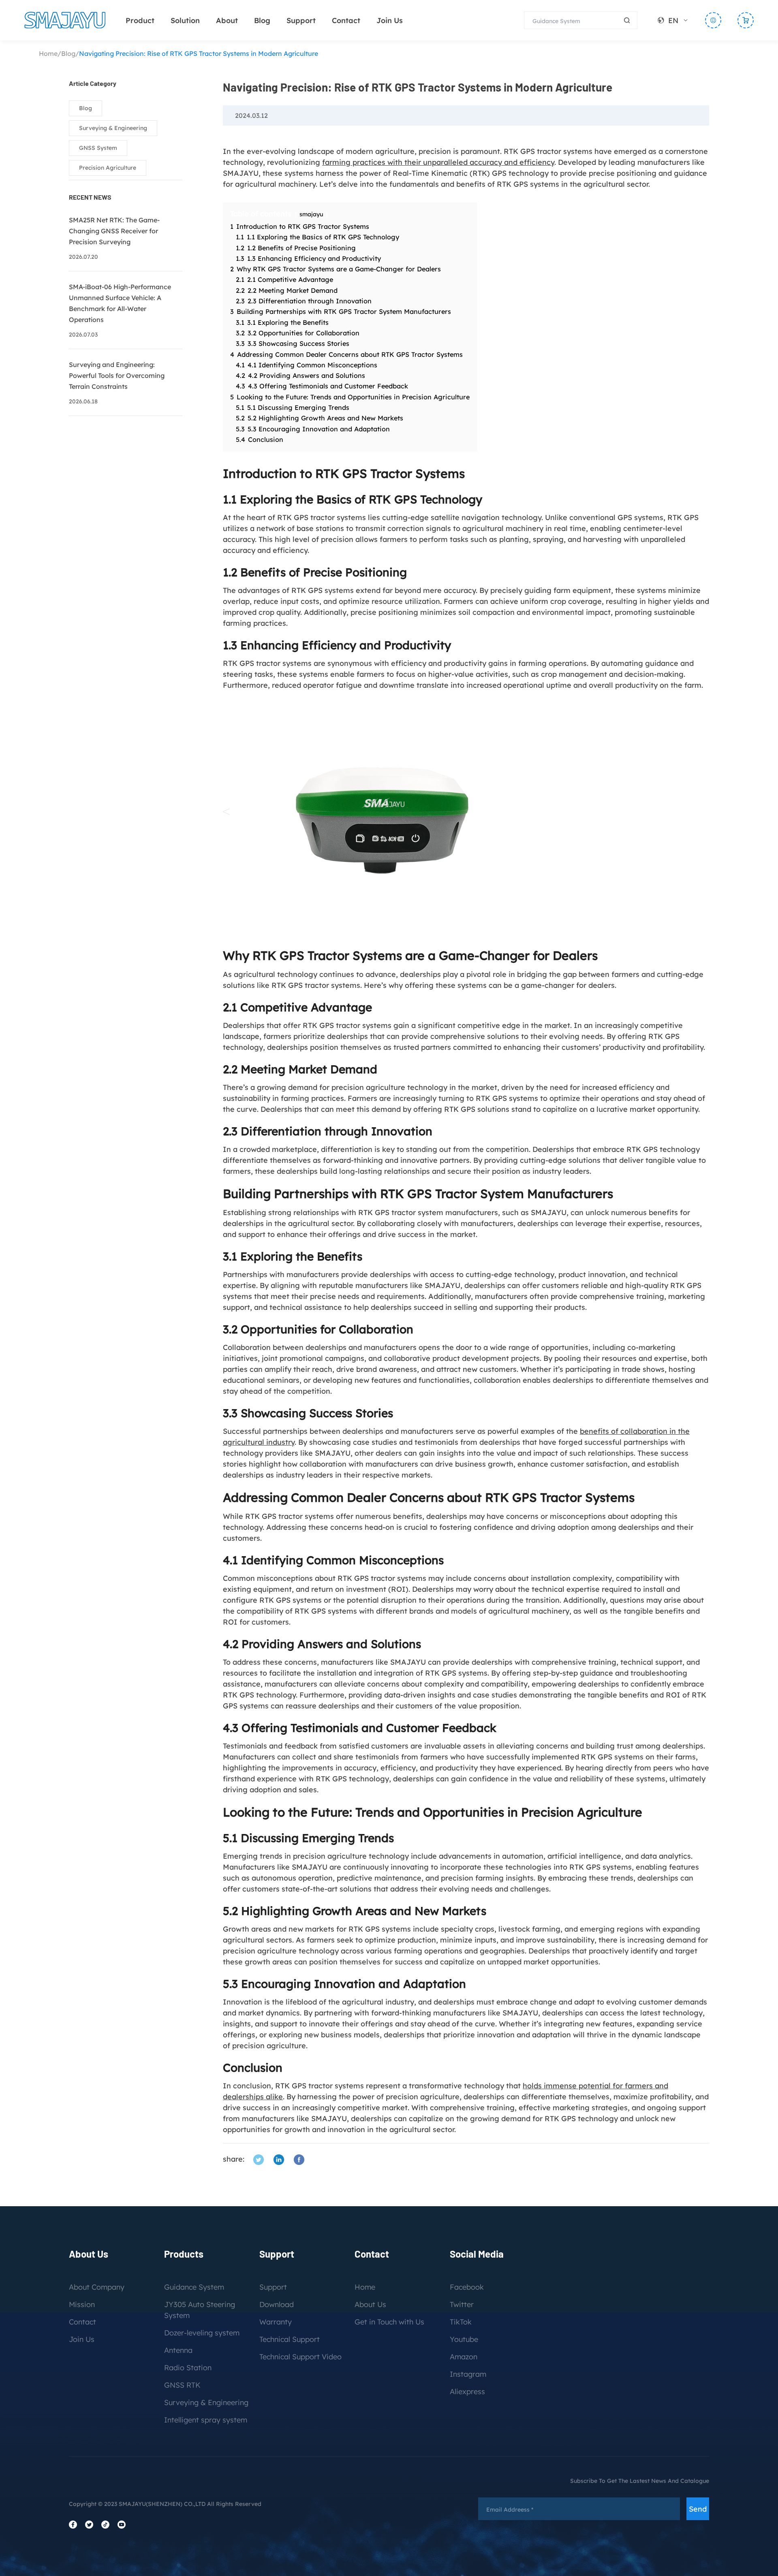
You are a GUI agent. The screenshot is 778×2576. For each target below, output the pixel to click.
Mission (82, 2304)
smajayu (311, 214)
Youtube (464, 2339)
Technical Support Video (300, 2357)
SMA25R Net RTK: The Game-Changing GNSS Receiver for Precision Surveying (114, 231)
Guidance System (194, 2287)
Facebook (467, 2287)
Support (301, 20)
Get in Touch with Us (389, 2322)
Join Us (390, 20)
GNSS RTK (182, 2385)
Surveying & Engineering (113, 128)
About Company (97, 2287)
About (227, 20)
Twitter (462, 2304)
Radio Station (188, 2368)
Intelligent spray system (206, 2420)
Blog (262, 20)
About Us (370, 2304)
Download (277, 2304)
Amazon (464, 2357)
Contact (346, 20)
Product (140, 20)
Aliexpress (467, 2392)
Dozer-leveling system (202, 2333)
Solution (185, 20)
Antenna (178, 2350)
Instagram (468, 2374)
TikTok (461, 2322)
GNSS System (98, 148)
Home (48, 53)
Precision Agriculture (108, 168)
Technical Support (290, 2339)
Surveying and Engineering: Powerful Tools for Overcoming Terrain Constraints (117, 375)
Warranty (276, 2322)
